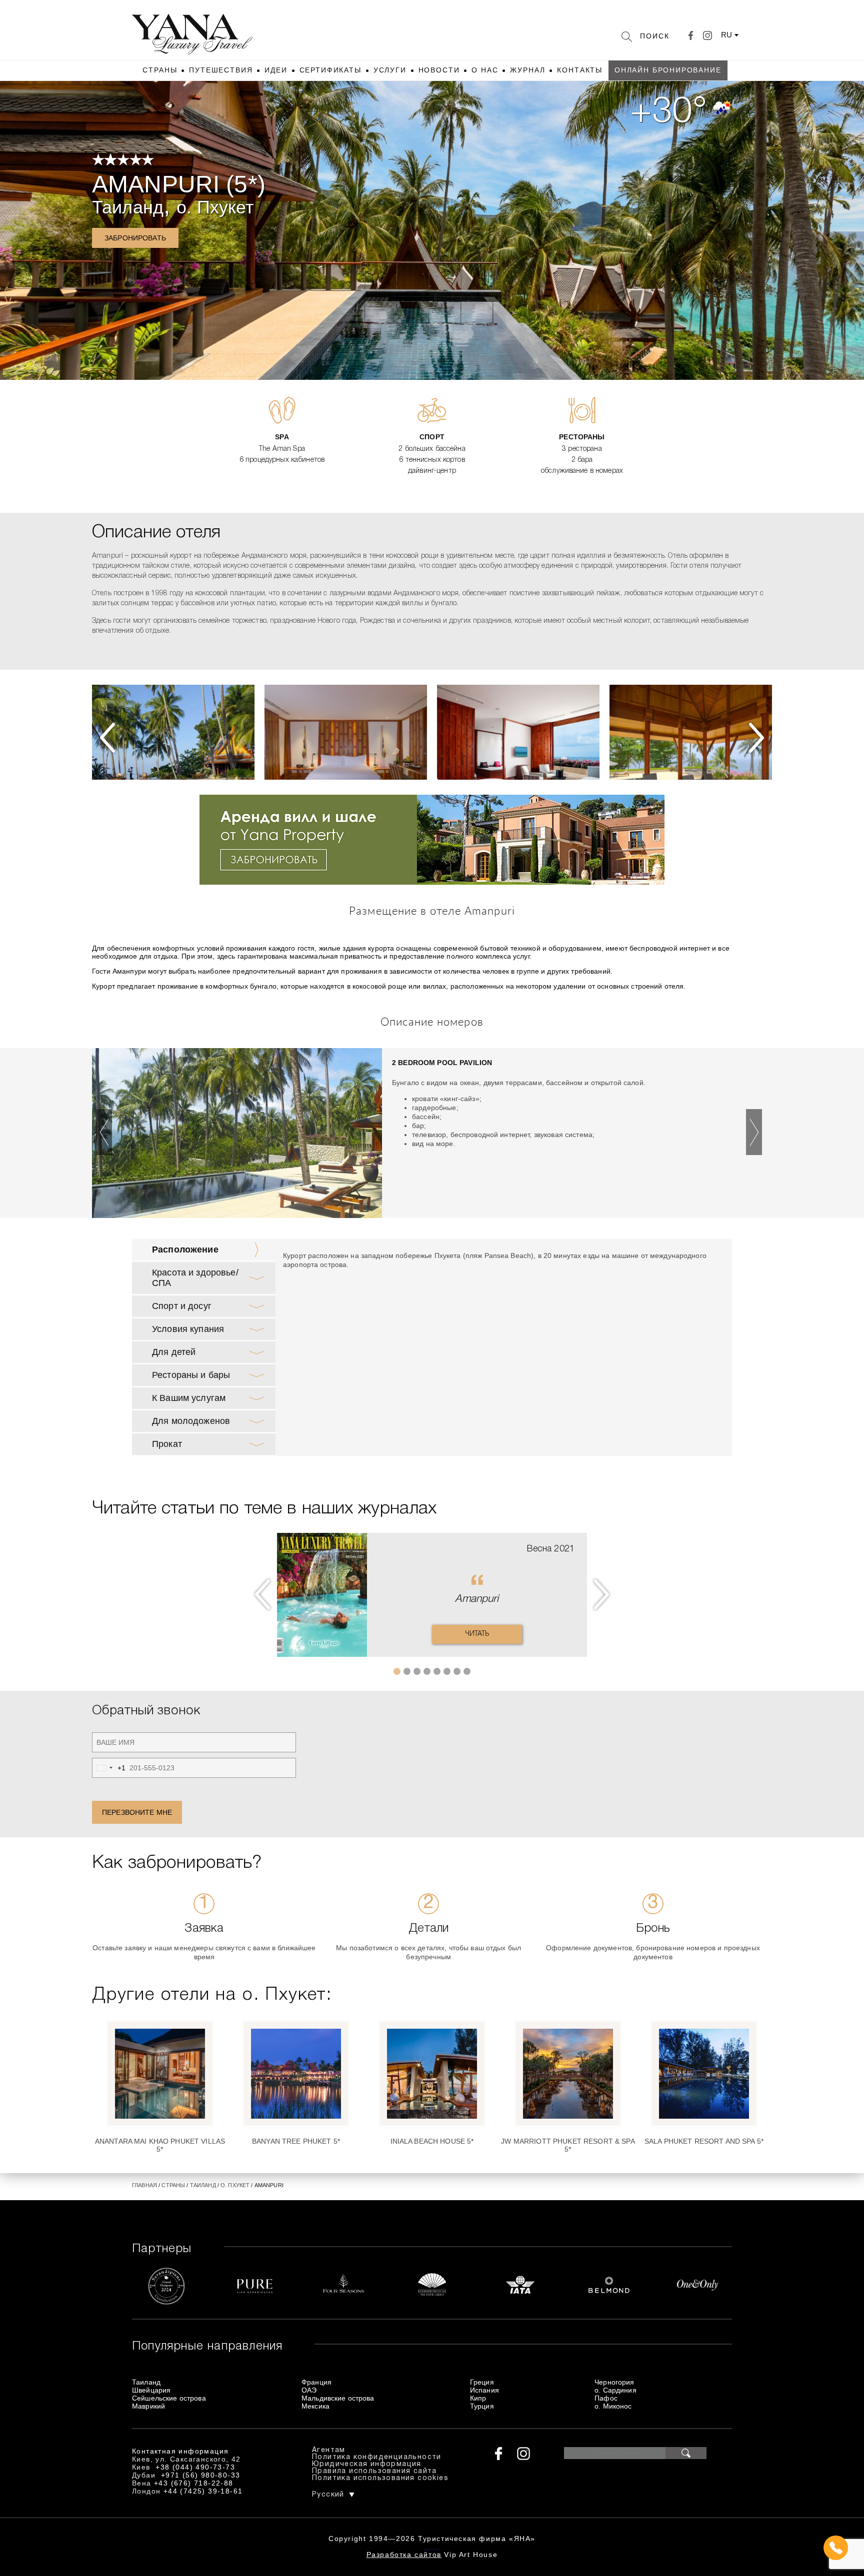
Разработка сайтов (404, 2555)
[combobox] (109, 1768)
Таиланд (128, 207)
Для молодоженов (191, 1421)
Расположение (185, 1250)
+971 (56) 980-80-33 (201, 2475)
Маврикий (148, 2406)
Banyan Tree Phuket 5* (296, 2141)
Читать (477, 1634)
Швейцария (151, 2390)
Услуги (390, 70)
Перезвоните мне (137, 1812)
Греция (482, 2382)
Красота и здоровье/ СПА (195, 1278)
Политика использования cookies (380, 2478)
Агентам (329, 2450)
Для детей (174, 1352)
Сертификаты (330, 70)
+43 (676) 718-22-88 (194, 2483)
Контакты (580, 70)
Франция (316, 2382)
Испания (484, 2390)
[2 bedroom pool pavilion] (237, 1136)
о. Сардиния (615, 2390)
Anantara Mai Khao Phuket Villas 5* (160, 2145)
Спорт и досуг (182, 1306)
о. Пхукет (215, 207)
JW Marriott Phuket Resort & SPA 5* (568, 2145)
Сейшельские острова (169, 2398)
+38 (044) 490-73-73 (195, 2467)
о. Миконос (613, 2406)
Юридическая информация (367, 2464)
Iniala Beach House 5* (432, 2141)
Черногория (614, 2382)
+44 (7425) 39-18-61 (203, 2491)
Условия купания (188, 1329)
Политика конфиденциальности (377, 2457)
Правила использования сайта (374, 2471)
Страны (160, 70)
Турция (482, 2406)
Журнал (527, 70)
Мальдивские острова (338, 2398)
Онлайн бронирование (668, 70)
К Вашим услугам (189, 1398)
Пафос (606, 2398)
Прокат (167, 1444)
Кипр (478, 2398)
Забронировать (135, 238)
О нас (485, 70)
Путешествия (221, 70)
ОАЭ (309, 2390)
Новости (439, 70)
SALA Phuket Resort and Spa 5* (704, 2141)
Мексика (315, 2406)
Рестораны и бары (191, 1375)
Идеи (276, 70)
